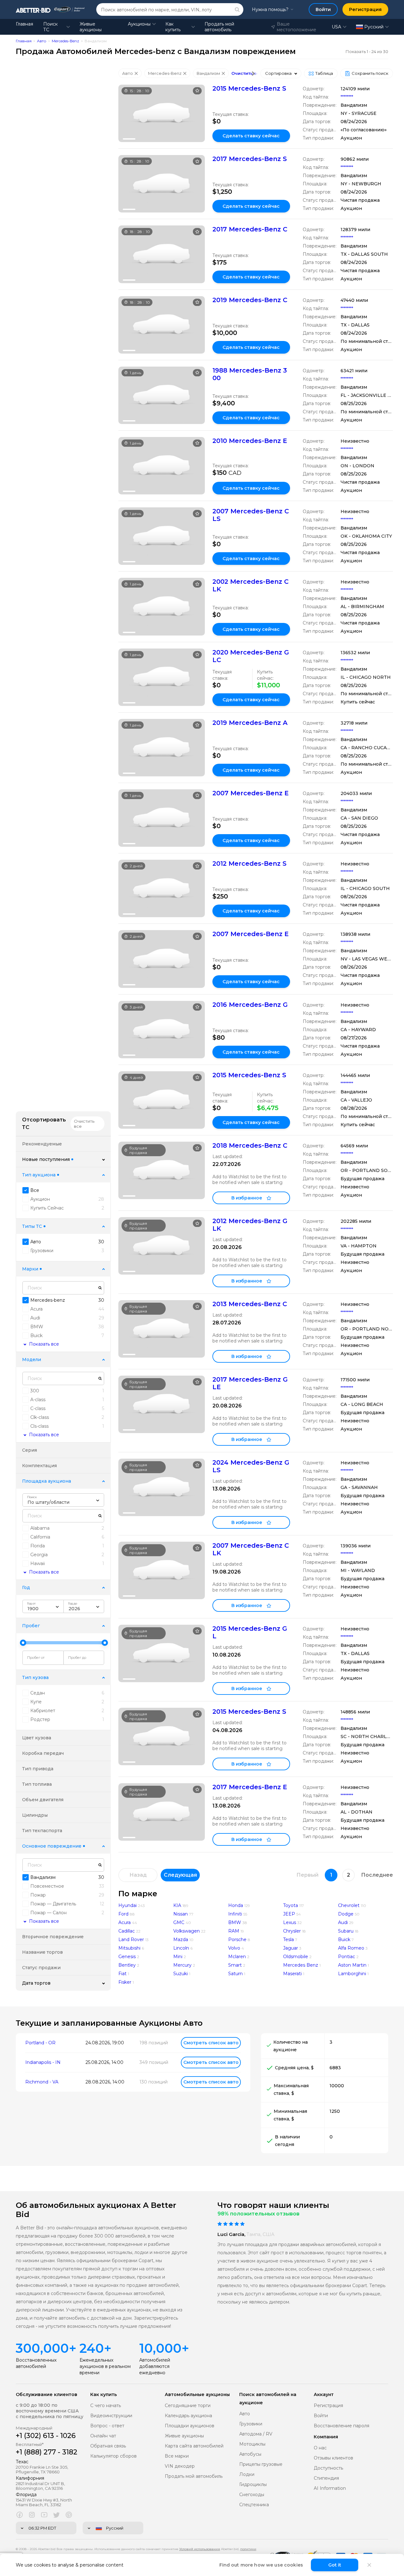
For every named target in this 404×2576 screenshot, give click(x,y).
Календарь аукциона (188, 2416)
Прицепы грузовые (261, 2464)
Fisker (125, 1982)
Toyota (291, 1905)
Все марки (177, 2456)
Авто (42, 41)
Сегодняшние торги (188, 2406)
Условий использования (200, 2549)
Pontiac (347, 1957)
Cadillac (127, 1931)
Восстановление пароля (342, 2426)
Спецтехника (254, 2505)
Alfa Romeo (351, 1948)
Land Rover (131, 1939)
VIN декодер (180, 2466)
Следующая (180, 1875)
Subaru (346, 1931)
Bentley (127, 1965)
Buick (344, 1939)
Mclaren (237, 1957)
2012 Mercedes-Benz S (250, 864)
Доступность (328, 2468)
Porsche (237, 1939)
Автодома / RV (256, 2434)
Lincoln (181, 1948)
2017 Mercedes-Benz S (250, 159)
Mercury (182, 1965)
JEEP (289, 1914)
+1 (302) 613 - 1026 (46, 2436)
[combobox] (63, 1500)
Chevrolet (349, 1905)
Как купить (173, 27)
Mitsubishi (129, 1948)
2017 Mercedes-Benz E (250, 1787)
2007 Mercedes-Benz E (251, 793)
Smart (235, 1965)
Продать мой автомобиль (219, 27)
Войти (321, 2416)
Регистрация (328, 2406)
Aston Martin (352, 1965)
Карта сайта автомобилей (194, 2446)
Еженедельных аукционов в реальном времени (105, 2366)
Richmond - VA (42, 2082)
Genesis (127, 1957)
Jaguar (291, 1948)
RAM (234, 1931)
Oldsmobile (296, 1957)
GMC (179, 1922)
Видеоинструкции (111, 2416)
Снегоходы (252, 2495)
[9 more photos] (162, 1653)
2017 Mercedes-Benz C (250, 229)
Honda (236, 1905)
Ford (123, 1914)
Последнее (377, 1875)
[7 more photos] (162, 395)
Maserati (292, 1974)
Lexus (290, 1922)
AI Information (330, 2488)
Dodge (346, 1914)
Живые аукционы (91, 27)
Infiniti (235, 1914)
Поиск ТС (50, 27)
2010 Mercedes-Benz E (250, 441)
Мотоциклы (252, 2444)
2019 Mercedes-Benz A (250, 723)
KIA (177, 1905)
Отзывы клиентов (333, 2458)
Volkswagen (187, 1931)
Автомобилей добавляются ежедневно (155, 2366)
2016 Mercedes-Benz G (250, 1005)
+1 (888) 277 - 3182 (47, 2452)
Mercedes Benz (301, 1965)
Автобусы (250, 2454)
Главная (24, 24)
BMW (235, 1922)
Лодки (247, 2474)
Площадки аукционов (190, 2426)
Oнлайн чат (103, 2436)
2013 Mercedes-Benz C (250, 1304)
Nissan (181, 1914)
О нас (320, 2448)
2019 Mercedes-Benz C (250, 300)
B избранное (247, 1198)
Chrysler (292, 1931)
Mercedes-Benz (65, 41)
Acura (125, 1922)
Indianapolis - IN (43, 2062)
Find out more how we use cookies (261, 2565)
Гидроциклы (253, 2485)
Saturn (235, 1974)
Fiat (122, 1974)
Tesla (288, 1939)
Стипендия (326, 2478)
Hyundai (128, 1905)
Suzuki (181, 1974)
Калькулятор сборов (113, 2456)
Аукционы (139, 24)
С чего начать (106, 2406)
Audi (343, 1922)
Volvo (234, 1948)
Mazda (181, 1939)
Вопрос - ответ (107, 2426)
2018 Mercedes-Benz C (250, 1145)
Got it (335, 2565)
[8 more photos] (162, 113)
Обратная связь (108, 2446)
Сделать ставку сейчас (251, 136)
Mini (178, 1957)
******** (347, 97)
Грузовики (251, 2424)
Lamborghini (352, 1974)
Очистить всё (247, 73)
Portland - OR (40, 2043)
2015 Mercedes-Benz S (249, 88)
